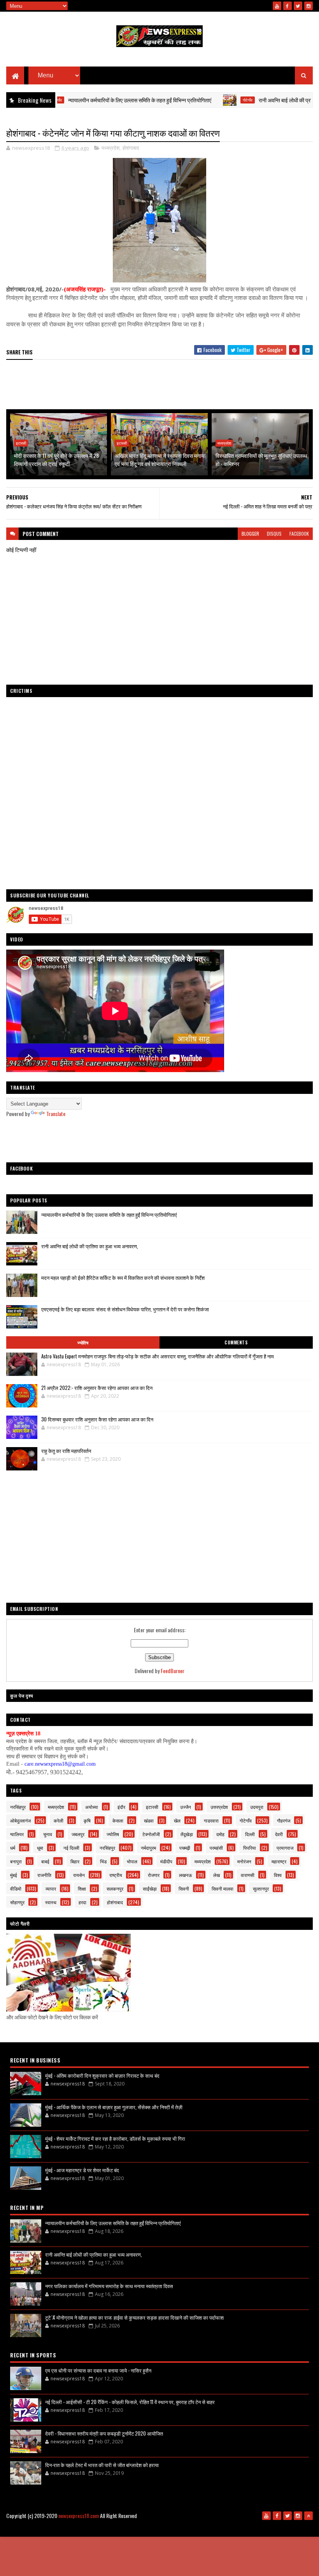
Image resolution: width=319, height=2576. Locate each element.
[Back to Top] (308, 2516)
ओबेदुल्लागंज (20, 1820)
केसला (118, 1820)
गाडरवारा (211, 1820)
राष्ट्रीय (116, 1875)
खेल (177, 1820)
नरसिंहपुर (18, 1807)
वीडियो (16, 1888)
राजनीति (44, 1875)
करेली (59, 1820)
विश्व (278, 1875)
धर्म (13, 1848)
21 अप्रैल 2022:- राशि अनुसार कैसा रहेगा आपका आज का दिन (97, 1388)
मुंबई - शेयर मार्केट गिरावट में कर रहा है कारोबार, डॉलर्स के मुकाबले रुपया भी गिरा (115, 2138)
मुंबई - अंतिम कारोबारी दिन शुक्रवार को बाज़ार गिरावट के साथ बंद (102, 2075)
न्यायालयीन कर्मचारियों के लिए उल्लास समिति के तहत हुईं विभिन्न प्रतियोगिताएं (100, 100)
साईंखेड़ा (150, 1888)
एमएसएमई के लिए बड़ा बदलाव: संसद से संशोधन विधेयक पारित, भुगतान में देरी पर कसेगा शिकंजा (125, 1309)
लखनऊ (186, 1875)
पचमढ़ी (185, 1848)
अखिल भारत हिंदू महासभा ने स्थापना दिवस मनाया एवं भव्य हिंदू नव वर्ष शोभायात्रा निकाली (160, 459)
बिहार (75, 1861)
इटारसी (21, 443)
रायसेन (79, 1875)
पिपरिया (250, 1848)
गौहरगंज (284, 1820)
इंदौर (121, 1807)
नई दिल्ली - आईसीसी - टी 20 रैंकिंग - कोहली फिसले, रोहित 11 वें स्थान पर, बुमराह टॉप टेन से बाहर (130, 2402)
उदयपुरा (257, 1807)
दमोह (220, 1834)
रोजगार (154, 1875)
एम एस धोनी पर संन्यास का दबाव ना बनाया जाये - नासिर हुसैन (98, 2370)
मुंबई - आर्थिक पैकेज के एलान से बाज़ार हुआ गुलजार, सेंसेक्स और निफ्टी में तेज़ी (114, 2107)
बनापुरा (16, 1861)
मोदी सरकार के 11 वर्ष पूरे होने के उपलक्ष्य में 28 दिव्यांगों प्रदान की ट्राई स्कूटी (56, 459)
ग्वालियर (17, 1834)
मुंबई (14, 1875)
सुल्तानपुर (261, 1888)
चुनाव (48, 1834)
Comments (236, 1342)
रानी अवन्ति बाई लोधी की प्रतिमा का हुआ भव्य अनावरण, (90, 1246)
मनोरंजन (244, 1861)
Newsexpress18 (229, 2528)
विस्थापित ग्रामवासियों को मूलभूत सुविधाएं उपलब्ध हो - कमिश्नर (261, 459)
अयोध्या (92, 1807)
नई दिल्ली (71, 1848)
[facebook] (287, 6)
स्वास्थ (51, 1902)
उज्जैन (186, 1807)
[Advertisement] (159, 385)
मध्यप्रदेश (110, 148)
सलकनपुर (115, 1888)
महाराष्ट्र (279, 1861)
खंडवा (149, 1820)
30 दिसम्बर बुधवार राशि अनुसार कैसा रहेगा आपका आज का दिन (97, 1419)
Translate (56, 1114)
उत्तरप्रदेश (219, 1807)
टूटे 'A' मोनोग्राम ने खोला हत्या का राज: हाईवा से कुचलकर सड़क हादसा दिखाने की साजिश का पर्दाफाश (134, 2317)
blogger (250, 534)
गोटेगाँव (208, 100)
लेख (216, 1875)
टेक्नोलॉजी (151, 1834)
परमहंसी (216, 1848)
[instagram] (308, 6)
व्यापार (51, 1888)
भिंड (103, 1861)
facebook (299, 534)
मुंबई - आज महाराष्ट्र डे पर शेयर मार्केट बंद (82, 2170)
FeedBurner (173, 1671)
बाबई (45, 1861)
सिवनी (184, 1888)
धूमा (40, 1848)
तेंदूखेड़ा (187, 1834)
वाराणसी (248, 1875)
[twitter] (298, 6)
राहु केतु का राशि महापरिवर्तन (66, 1451)
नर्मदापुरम (148, 1848)
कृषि (87, 1820)
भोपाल (132, 1861)
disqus (274, 534)
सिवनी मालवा (223, 1888)
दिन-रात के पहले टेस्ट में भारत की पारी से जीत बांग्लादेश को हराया (102, 2465)
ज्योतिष (83, 1342)
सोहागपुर (17, 1902)
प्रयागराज (285, 1848)
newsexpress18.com (79, 2516)
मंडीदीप (166, 1861)
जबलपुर (78, 1834)
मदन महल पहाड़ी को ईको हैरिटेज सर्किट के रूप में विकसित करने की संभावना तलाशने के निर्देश (123, 1277)
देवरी (279, 1834)
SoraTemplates (169, 2528)
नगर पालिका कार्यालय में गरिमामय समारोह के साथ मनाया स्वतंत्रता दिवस (109, 2286)
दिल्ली (250, 1834)
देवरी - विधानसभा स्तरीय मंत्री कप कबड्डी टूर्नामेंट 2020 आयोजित (104, 2433)
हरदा (82, 1902)
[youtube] (277, 6)
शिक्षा (82, 1888)
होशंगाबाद (131, 148)
